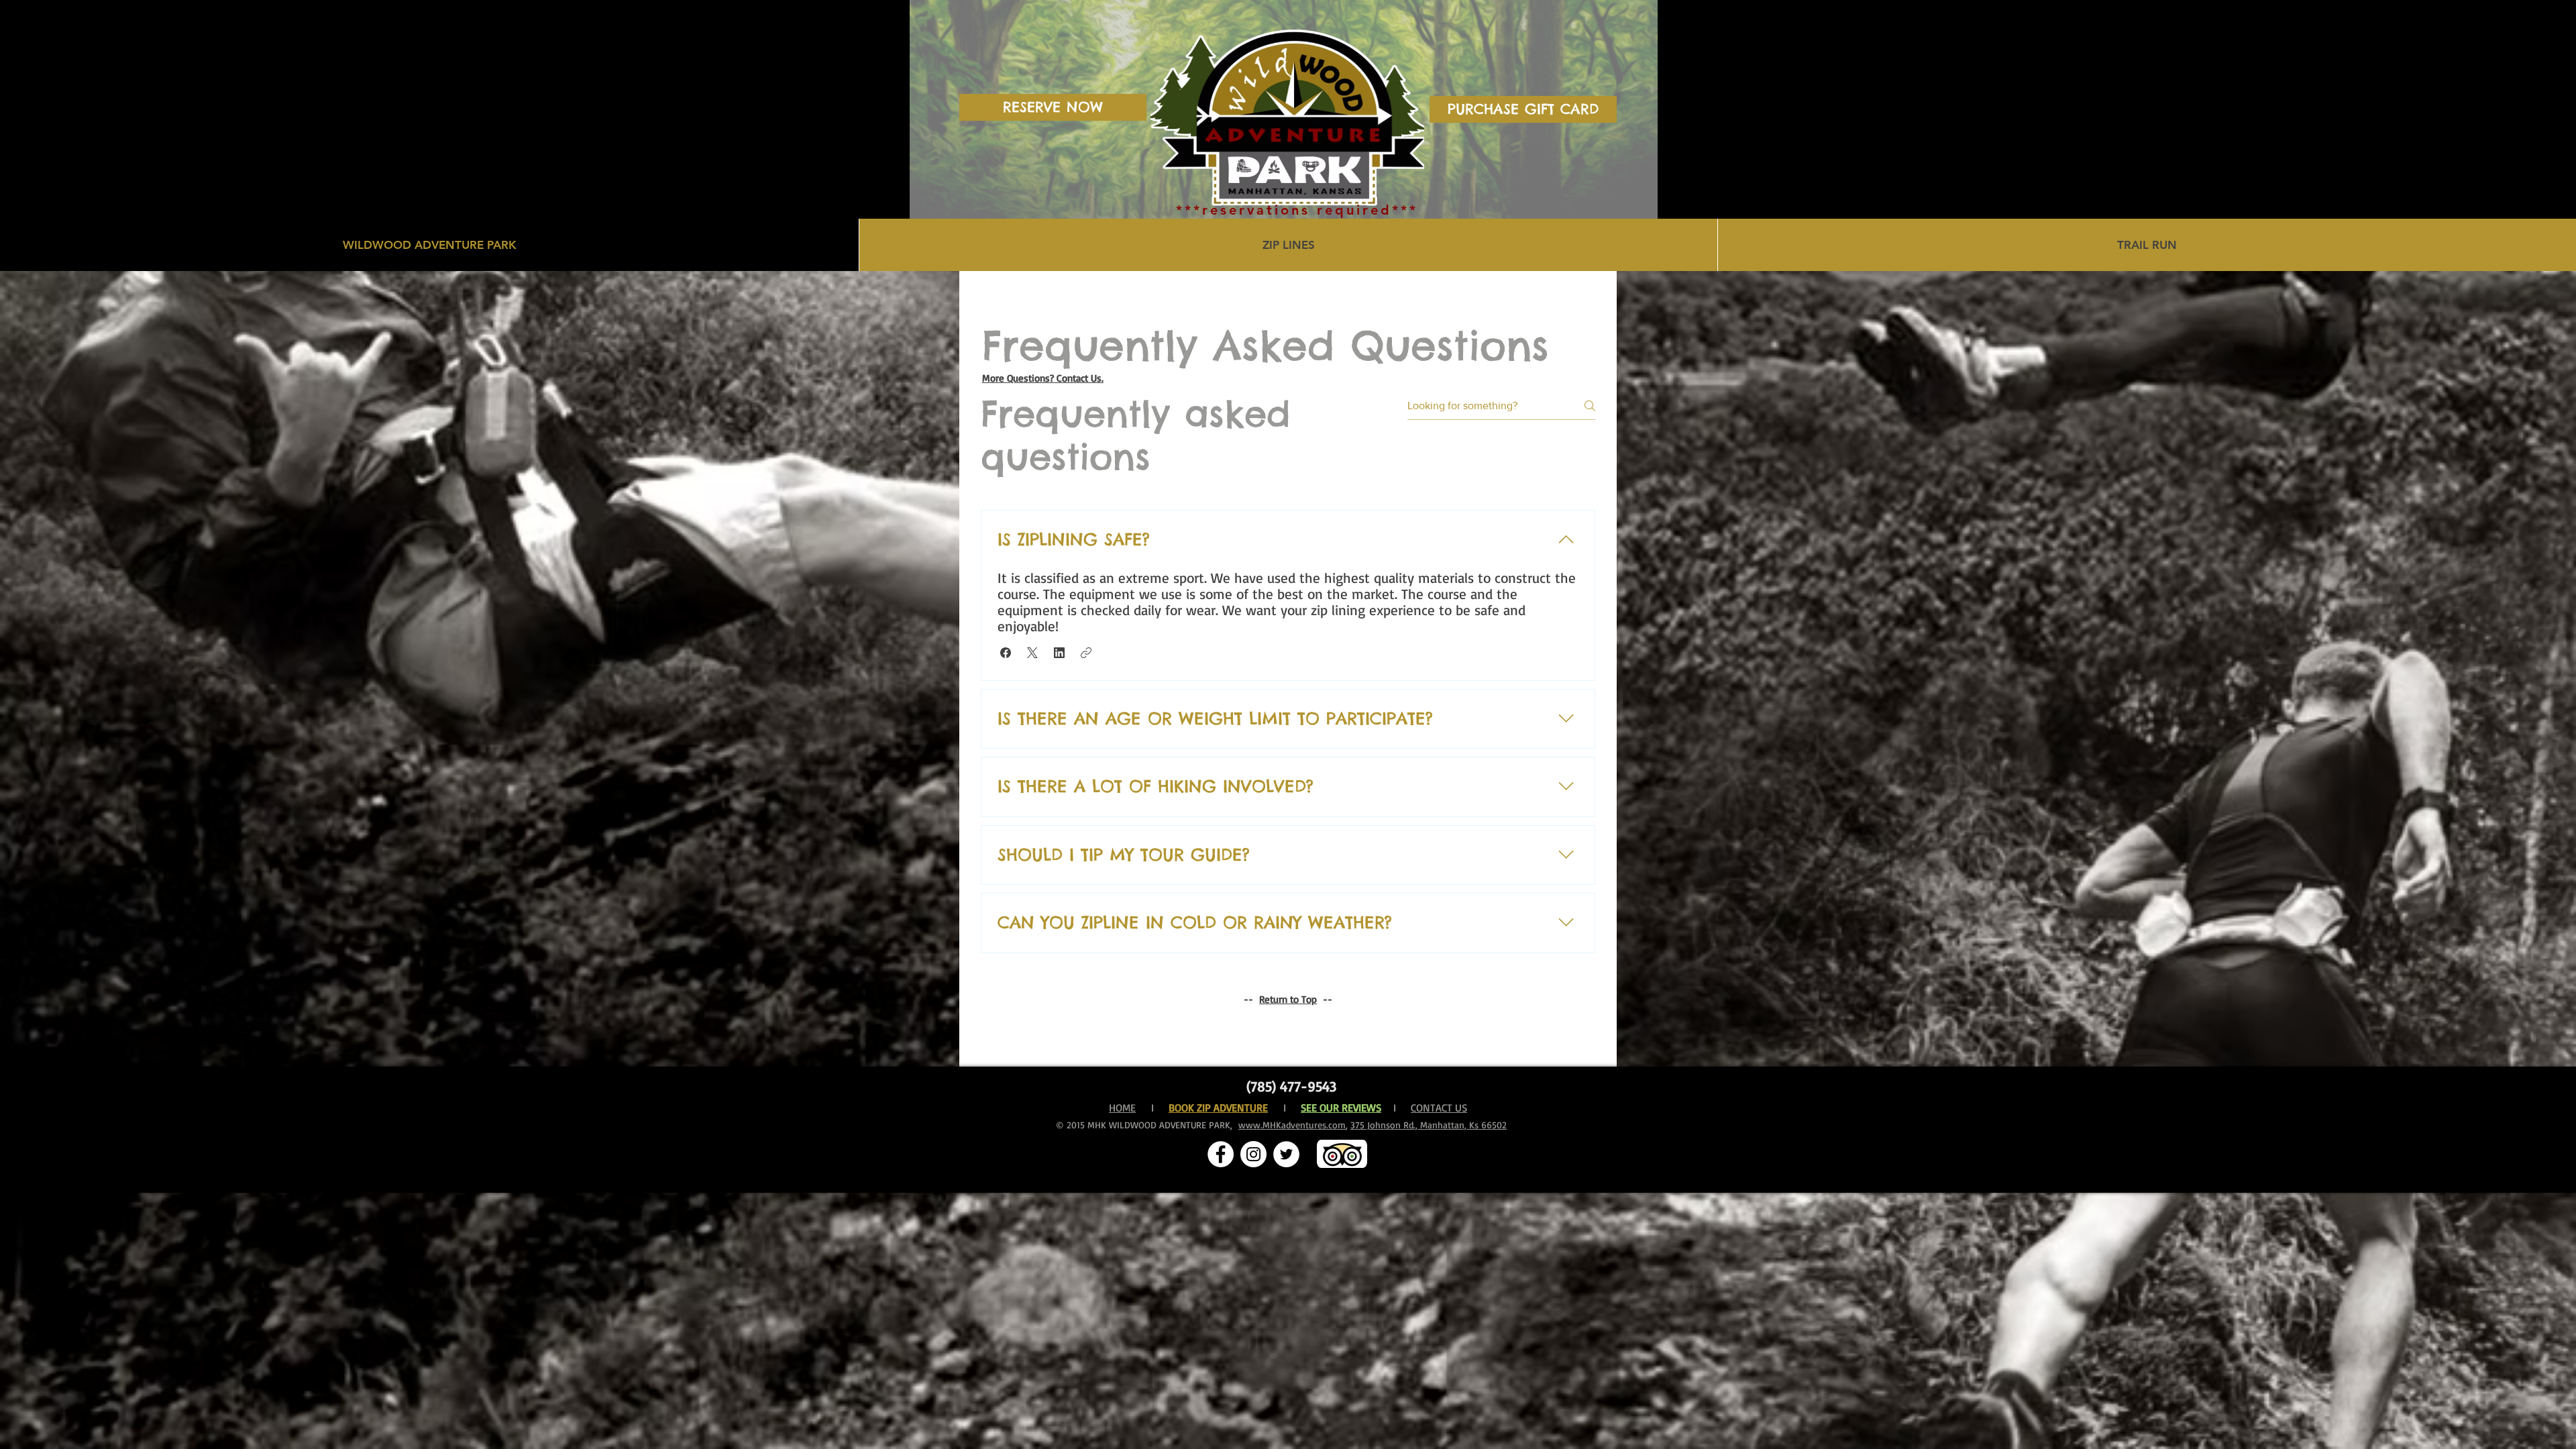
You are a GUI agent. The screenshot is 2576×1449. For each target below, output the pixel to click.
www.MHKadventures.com (1292, 1125)
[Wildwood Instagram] (1253, 1154)
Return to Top (1288, 999)
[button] (1006, 653)
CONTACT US (1439, 1108)
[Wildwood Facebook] (1221, 1154)
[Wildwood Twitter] (1286, 1154)
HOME (1122, 1108)
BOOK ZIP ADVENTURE (1218, 1108)
